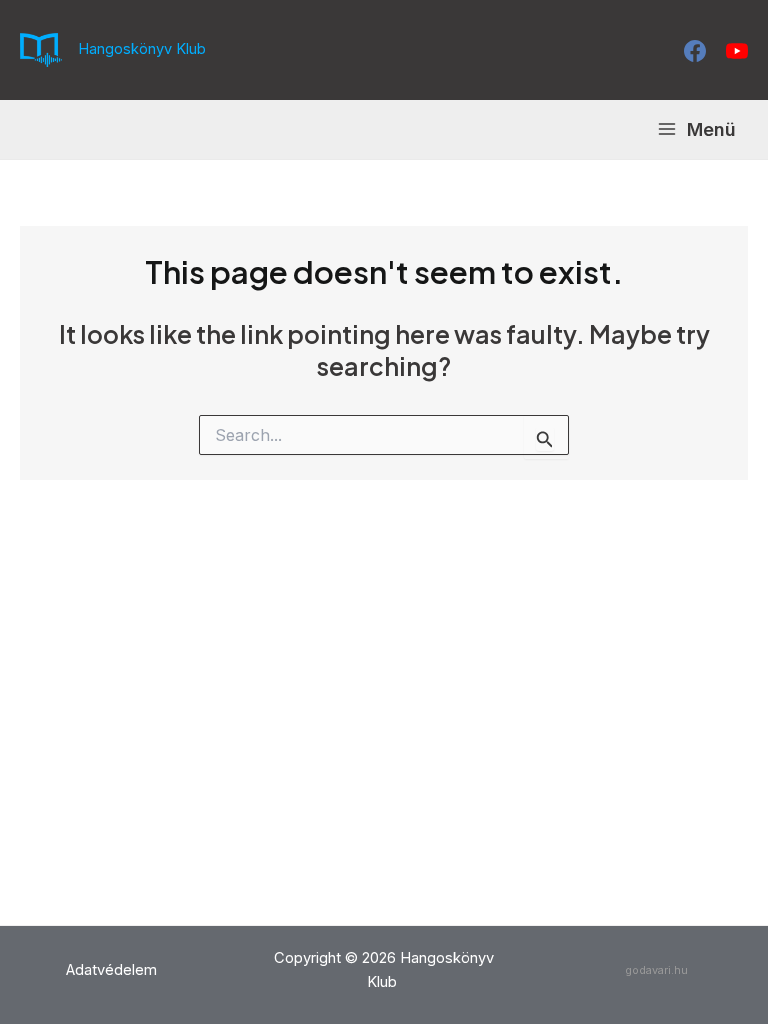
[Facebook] (695, 51)
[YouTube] (737, 51)
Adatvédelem (111, 970)
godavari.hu (656, 970)
